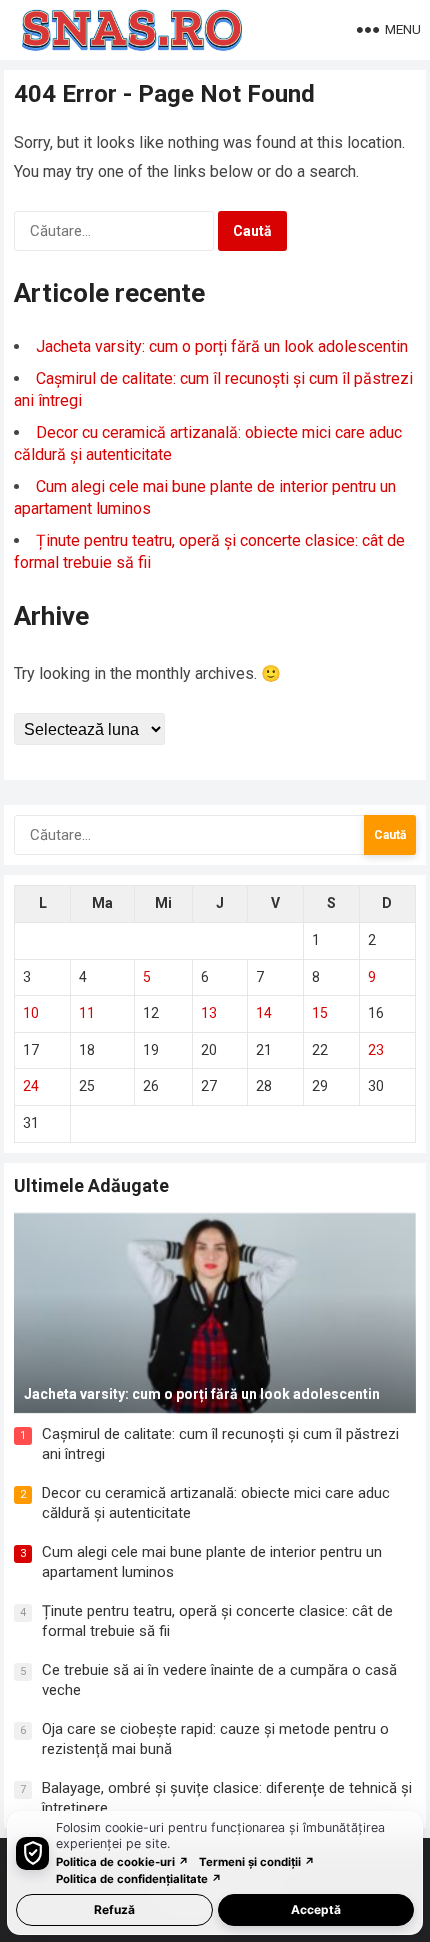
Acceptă (316, 1909)
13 (209, 1013)
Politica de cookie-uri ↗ (122, 1862)
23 (376, 1050)
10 (31, 1013)
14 (264, 1013)
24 (31, 1086)
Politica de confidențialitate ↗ (139, 1879)
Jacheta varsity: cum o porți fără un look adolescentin (222, 346)
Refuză (114, 1909)
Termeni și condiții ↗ (257, 1862)
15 (320, 1013)
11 (87, 1013)
